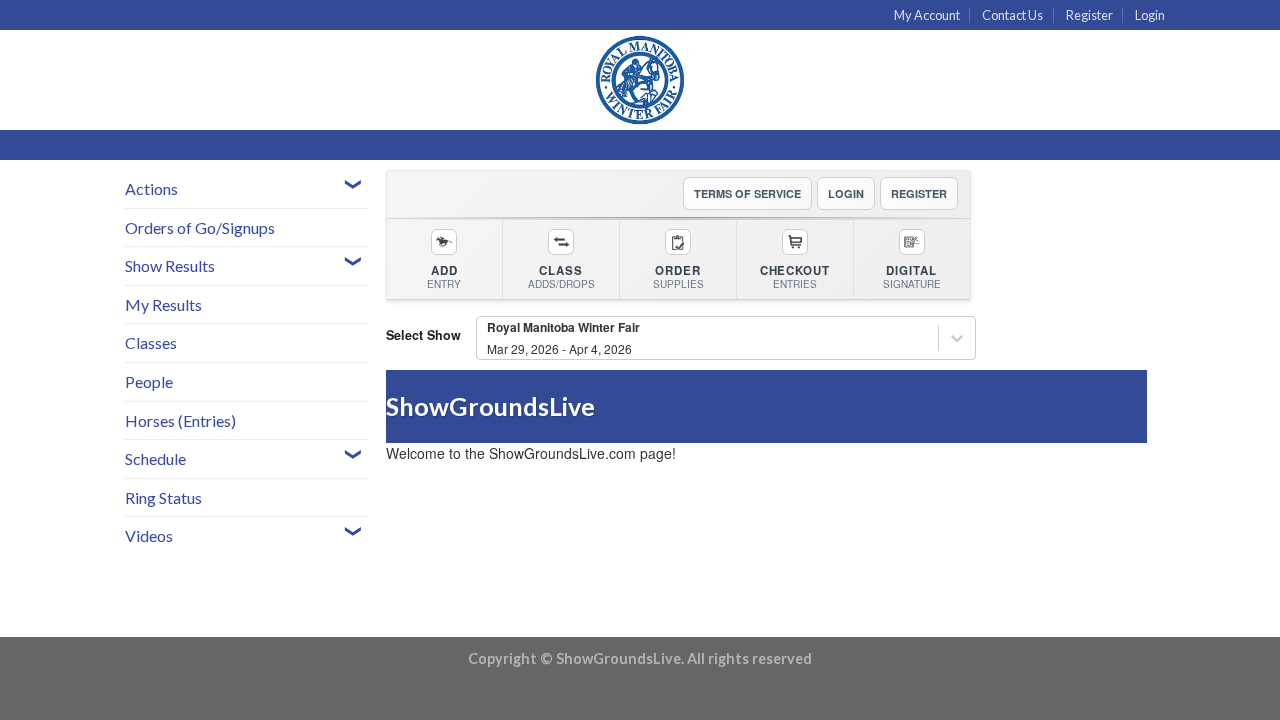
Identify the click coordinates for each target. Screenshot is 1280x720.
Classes (151, 342)
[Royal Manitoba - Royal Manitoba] (640, 80)
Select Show (423, 335)
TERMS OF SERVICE (747, 193)
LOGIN (846, 193)
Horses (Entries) (180, 420)
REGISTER (919, 193)
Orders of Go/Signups (200, 227)
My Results (163, 304)
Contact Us (1012, 15)
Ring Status (163, 497)
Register (1089, 15)
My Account (927, 15)
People (149, 381)
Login (1150, 15)
